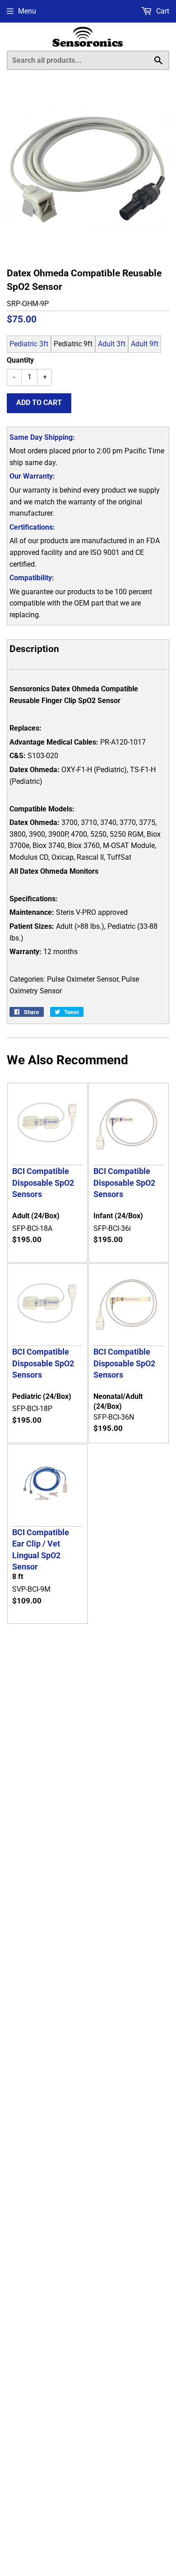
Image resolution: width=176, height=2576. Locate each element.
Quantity (20, 360)
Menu (27, 11)
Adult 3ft (112, 344)
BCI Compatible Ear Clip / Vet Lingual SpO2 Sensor (41, 1549)
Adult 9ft (145, 344)
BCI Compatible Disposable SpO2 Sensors (43, 1183)
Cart (162, 11)
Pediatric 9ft (73, 344)
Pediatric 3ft (29, 344)
